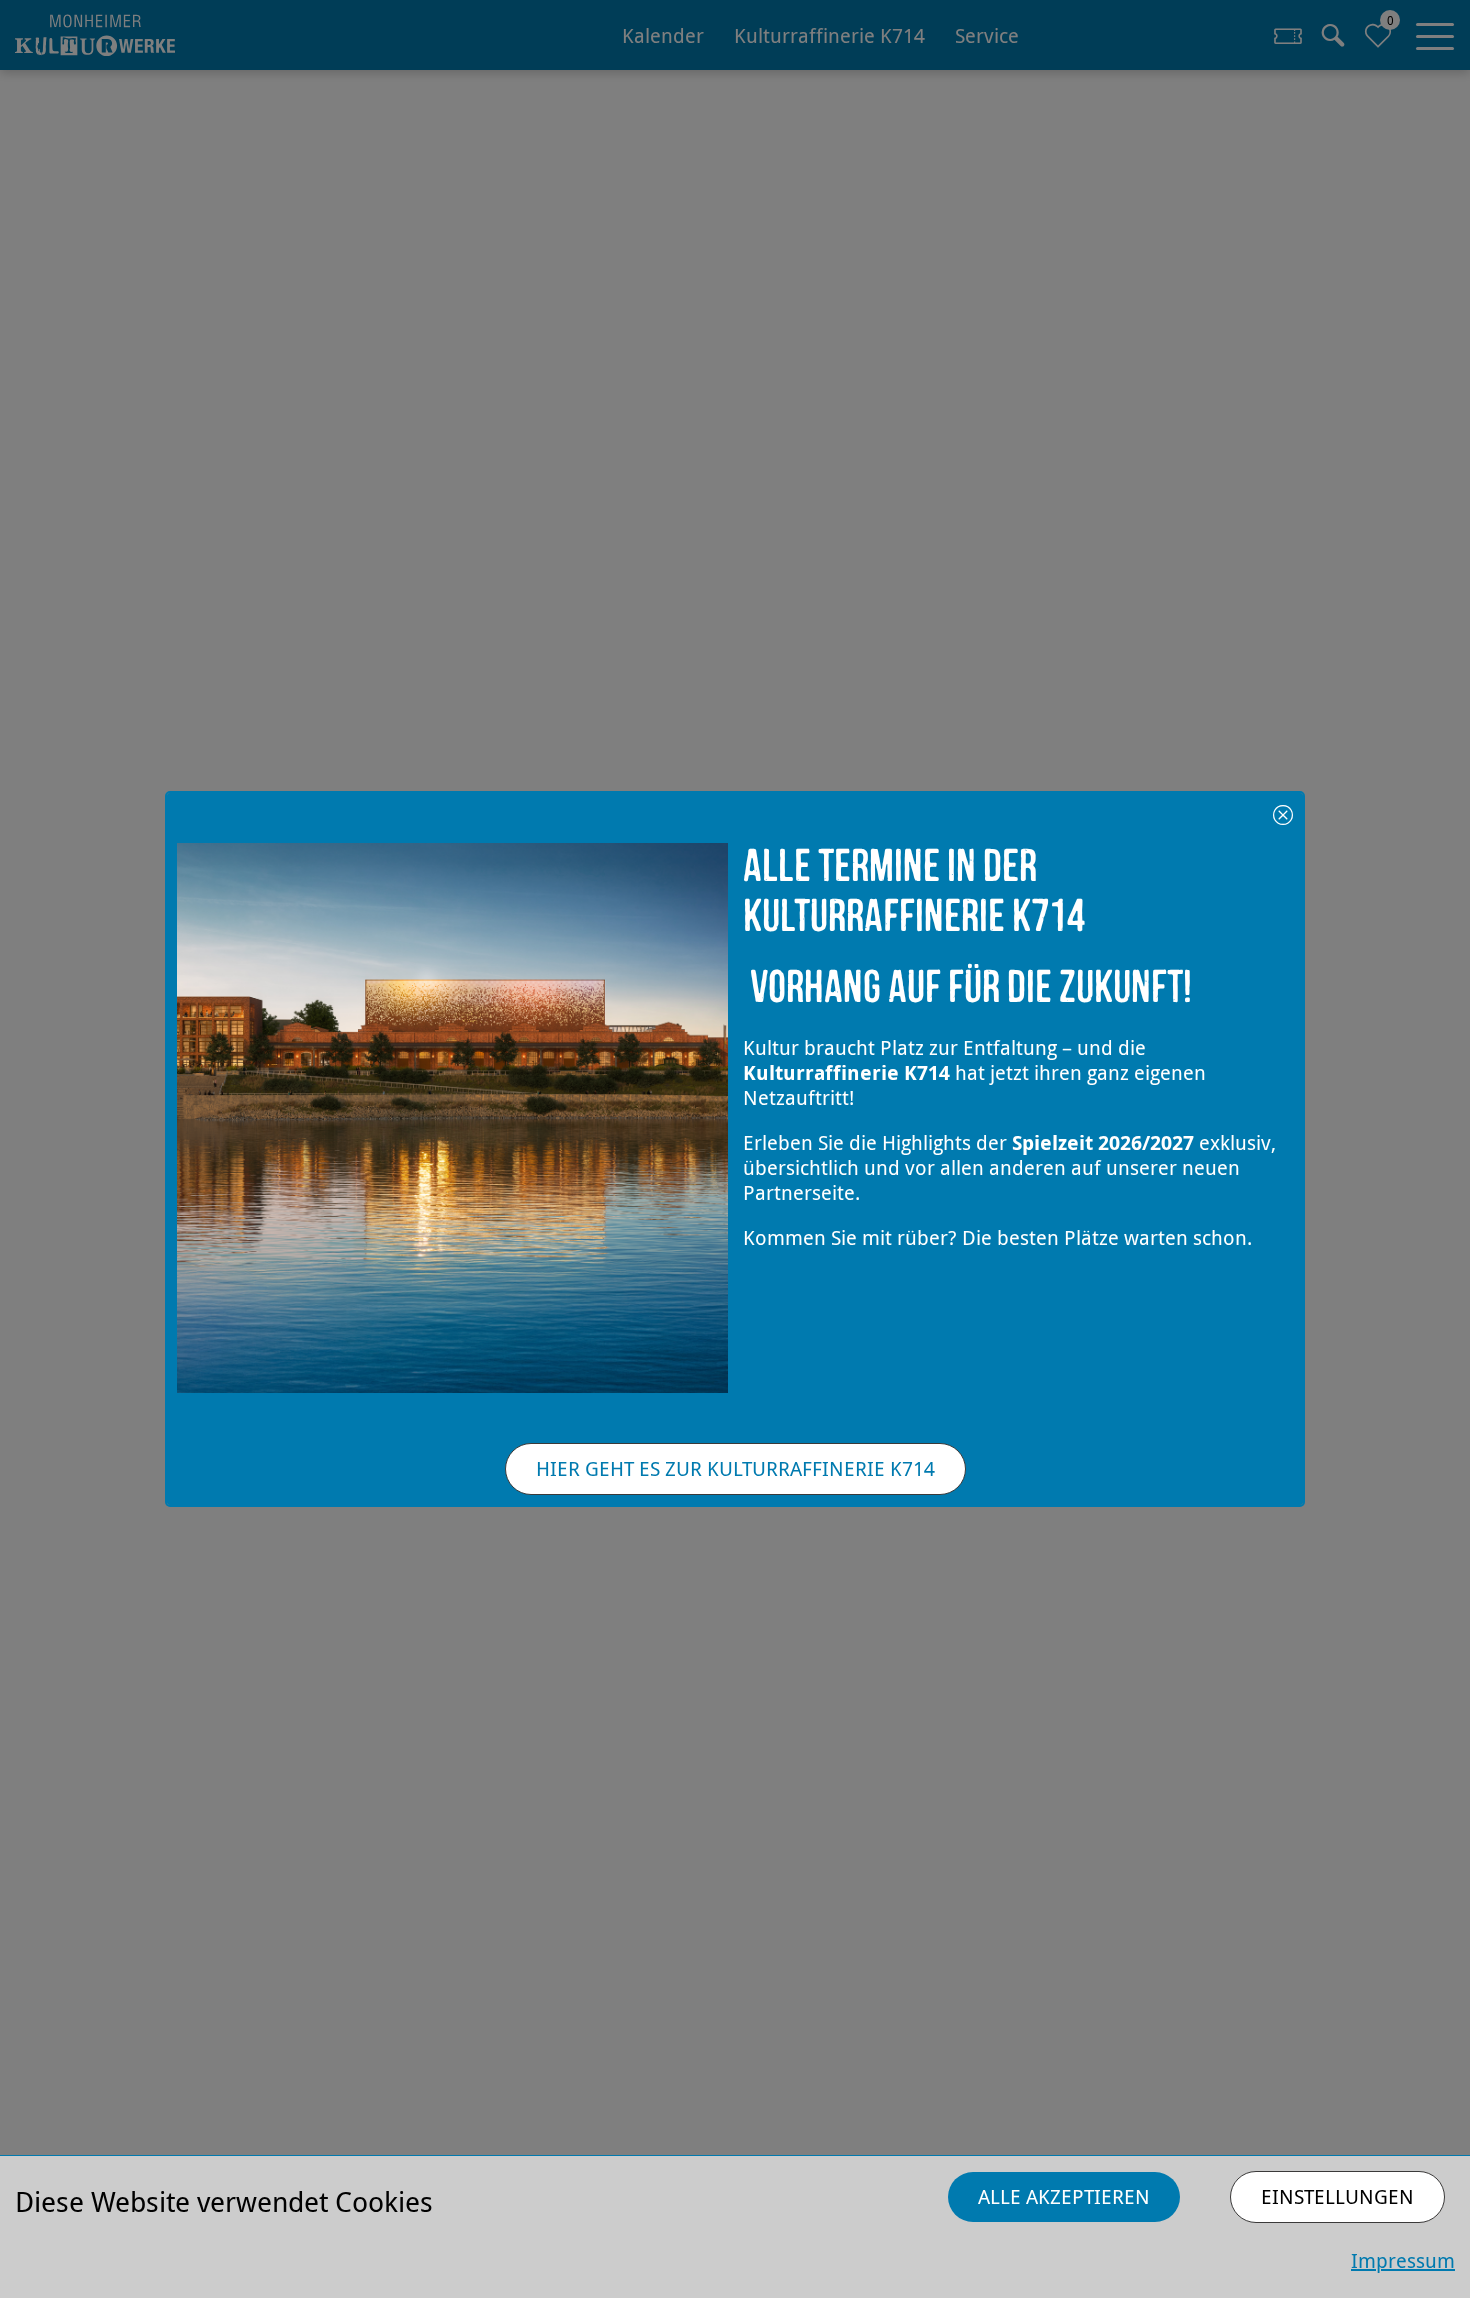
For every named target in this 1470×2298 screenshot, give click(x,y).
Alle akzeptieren (1064, 2196)
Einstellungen (1337, 2196)
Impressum (1403, 2260)
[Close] (1283, 813)
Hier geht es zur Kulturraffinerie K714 (735, 1468)
